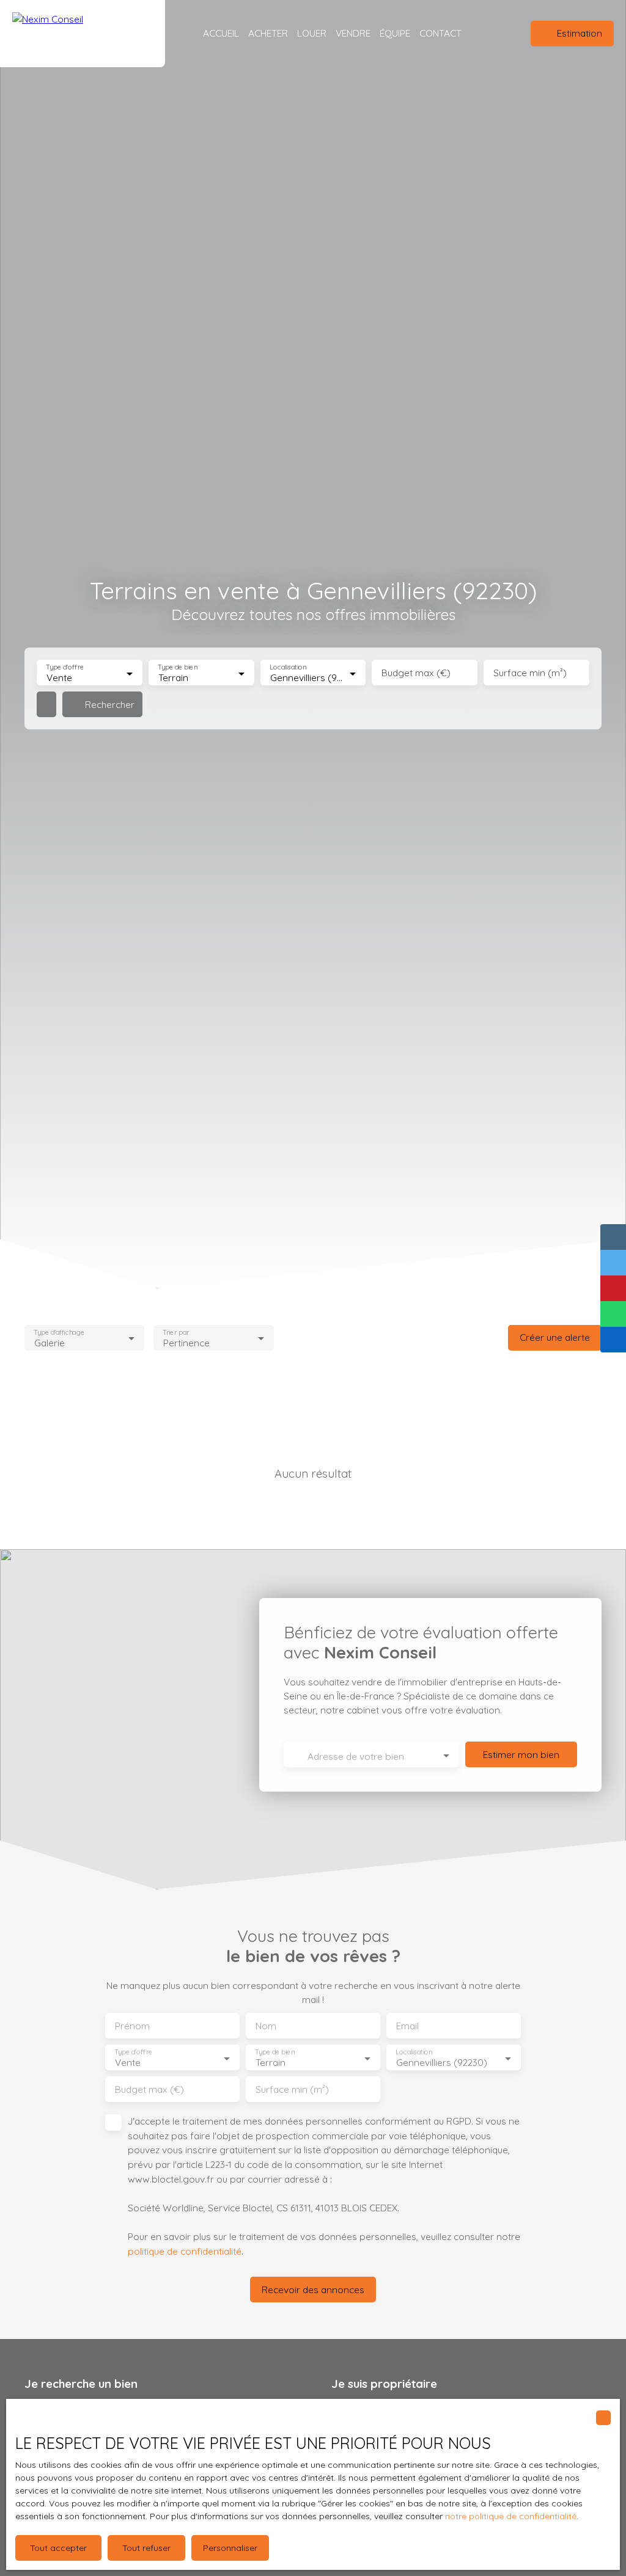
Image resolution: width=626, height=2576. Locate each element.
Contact (440, 33)
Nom (266, 2026)
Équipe (395, 33)
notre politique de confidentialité (511, 2516)
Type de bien (177, 667)
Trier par (176, 1332)
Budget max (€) (416, 673)
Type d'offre (65, 667)
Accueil (221, 33)
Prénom (132, 2026)
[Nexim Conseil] (83, 34)
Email (407, 2026)
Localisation (288, 667)
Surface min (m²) (530, 673)
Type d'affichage (59, 1332)
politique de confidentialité (185, 2251)
